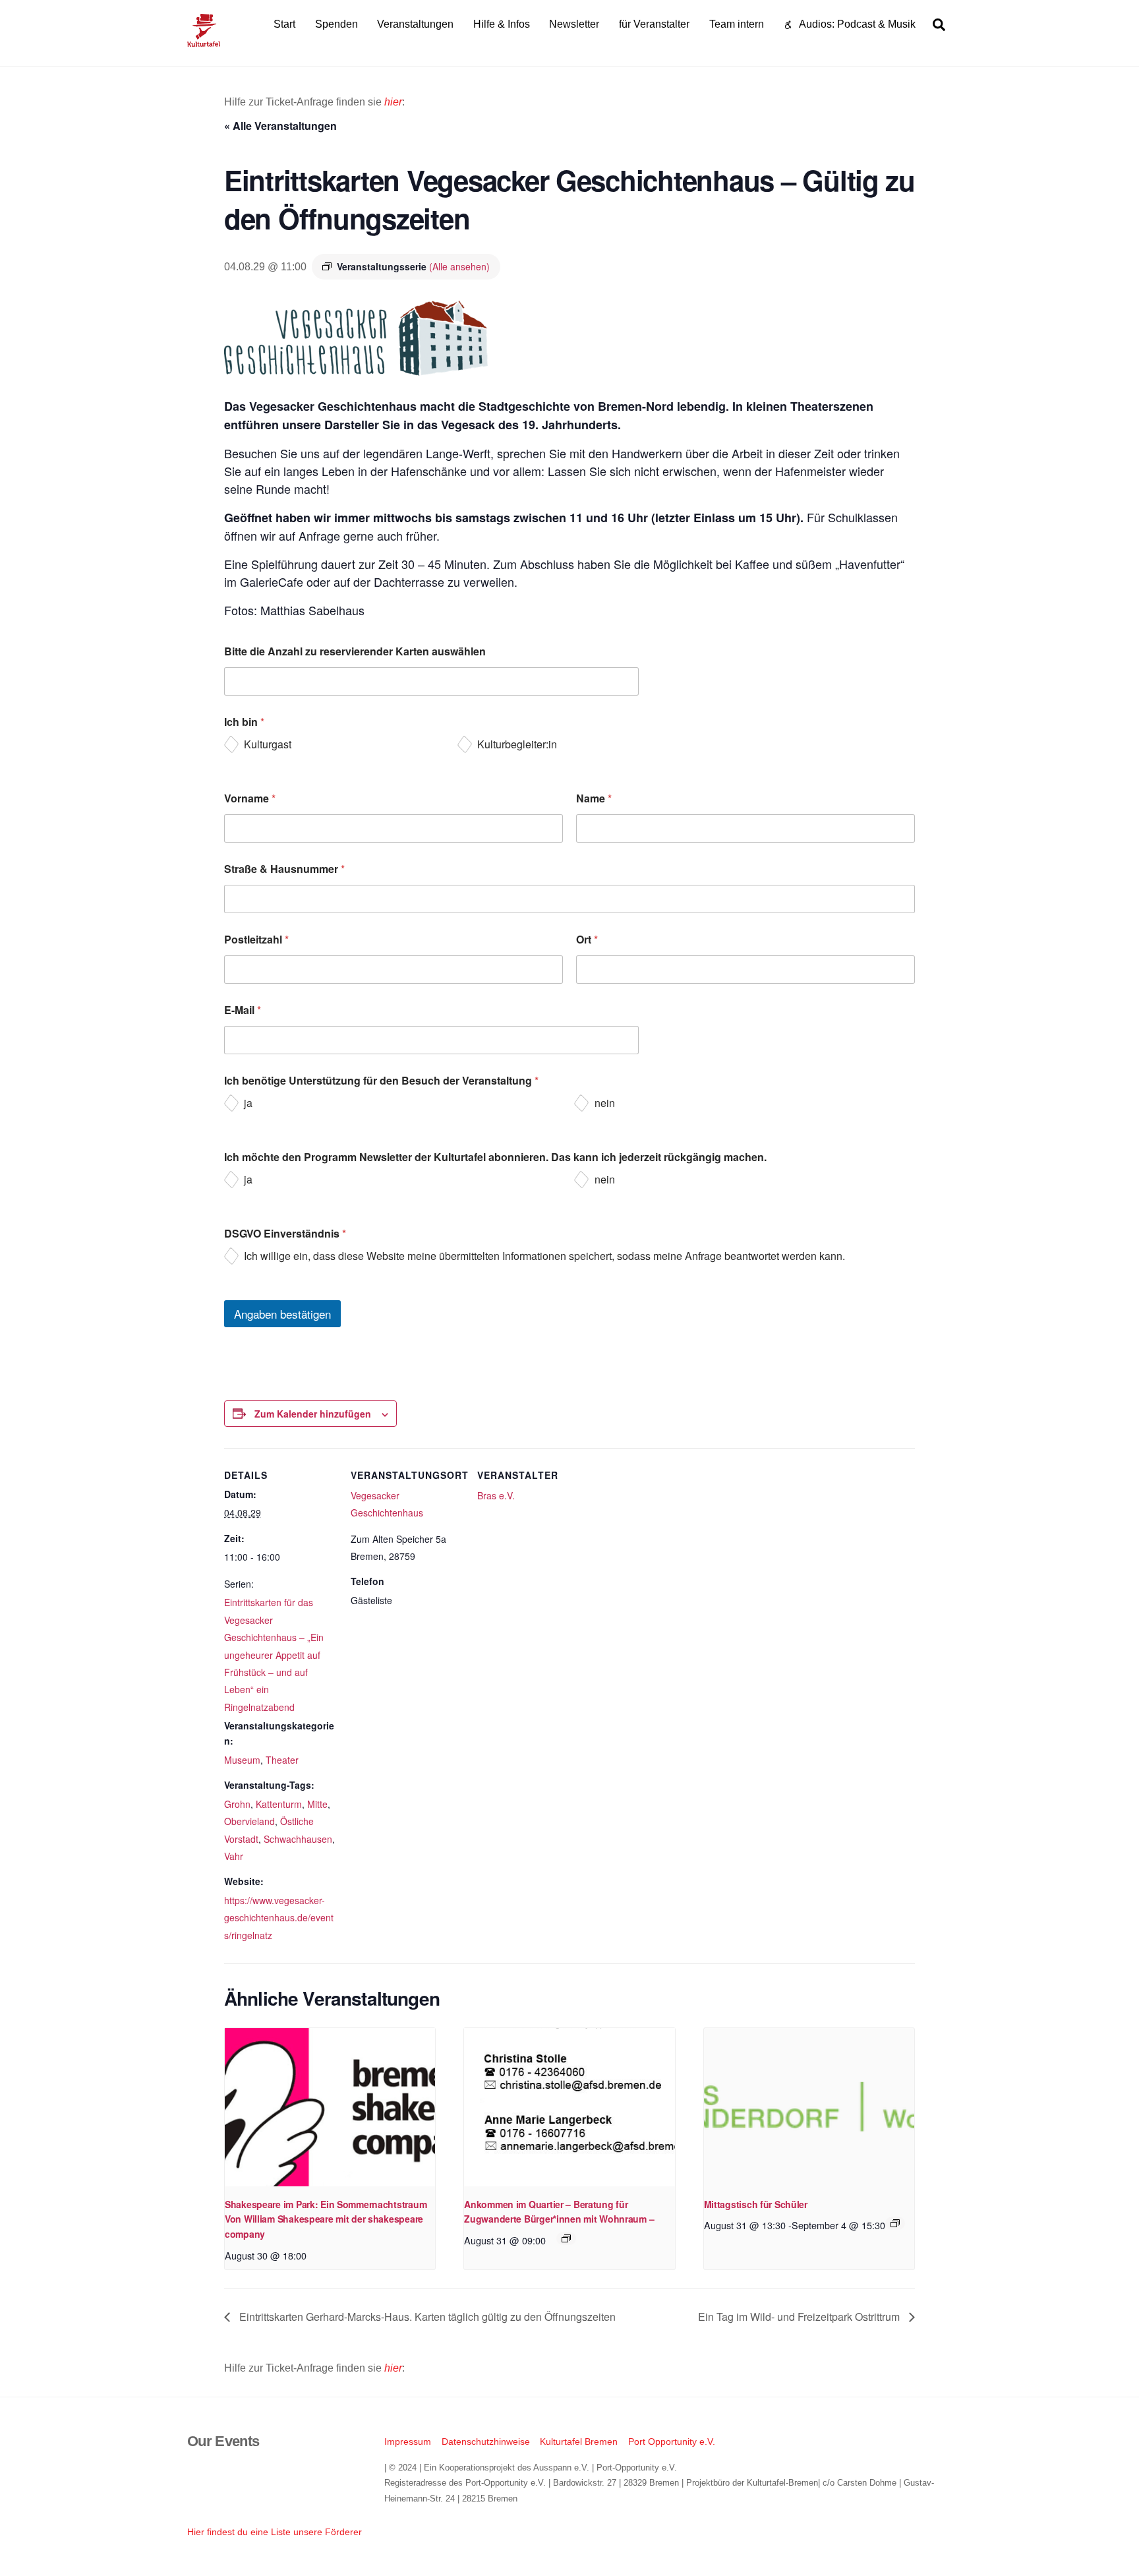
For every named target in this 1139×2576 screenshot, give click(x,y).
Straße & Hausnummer (284, 869)
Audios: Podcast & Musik (856, 24)
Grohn (237, 1804)
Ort (587, 939)
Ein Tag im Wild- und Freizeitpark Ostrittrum (800, 2317)
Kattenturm (279, 1804)
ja (248, 1103)
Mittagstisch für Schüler (756, 2204)
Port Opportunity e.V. (672, 2441)
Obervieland (249, 1821)
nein (605, 1103)
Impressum (408, 2441)
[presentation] (330, 2107)
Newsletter (574, 24)
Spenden (336, 24)
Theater (282, 1760)
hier (393, 102)
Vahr (234, 1856)
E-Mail (243, 1010)
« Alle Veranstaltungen (280, 126)
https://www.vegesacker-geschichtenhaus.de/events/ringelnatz (279, 1918)
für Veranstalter (654, 24)
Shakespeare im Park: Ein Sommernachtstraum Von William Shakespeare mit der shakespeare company (326, 2219)
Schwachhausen (298, 1839)
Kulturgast (268, 745)
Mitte (317, 1804)
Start (284, 24)
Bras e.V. (496, 1495)
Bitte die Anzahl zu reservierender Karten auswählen (355, 651)
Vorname (250, 798)
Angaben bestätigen (282, 1314)
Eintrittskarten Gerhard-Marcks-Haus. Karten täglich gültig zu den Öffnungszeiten (426, 2317)
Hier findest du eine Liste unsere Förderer (275, 2532)
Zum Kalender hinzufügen (313, 1414)
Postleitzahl (256, 939)
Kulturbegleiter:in (517, 745)
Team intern (737, 24)
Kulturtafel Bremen (579, 2441)
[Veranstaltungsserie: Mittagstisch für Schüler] (895, 2223)
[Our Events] (204, 41)
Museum (242, 1760)
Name (594, 798)
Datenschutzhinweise (486, 2441)
